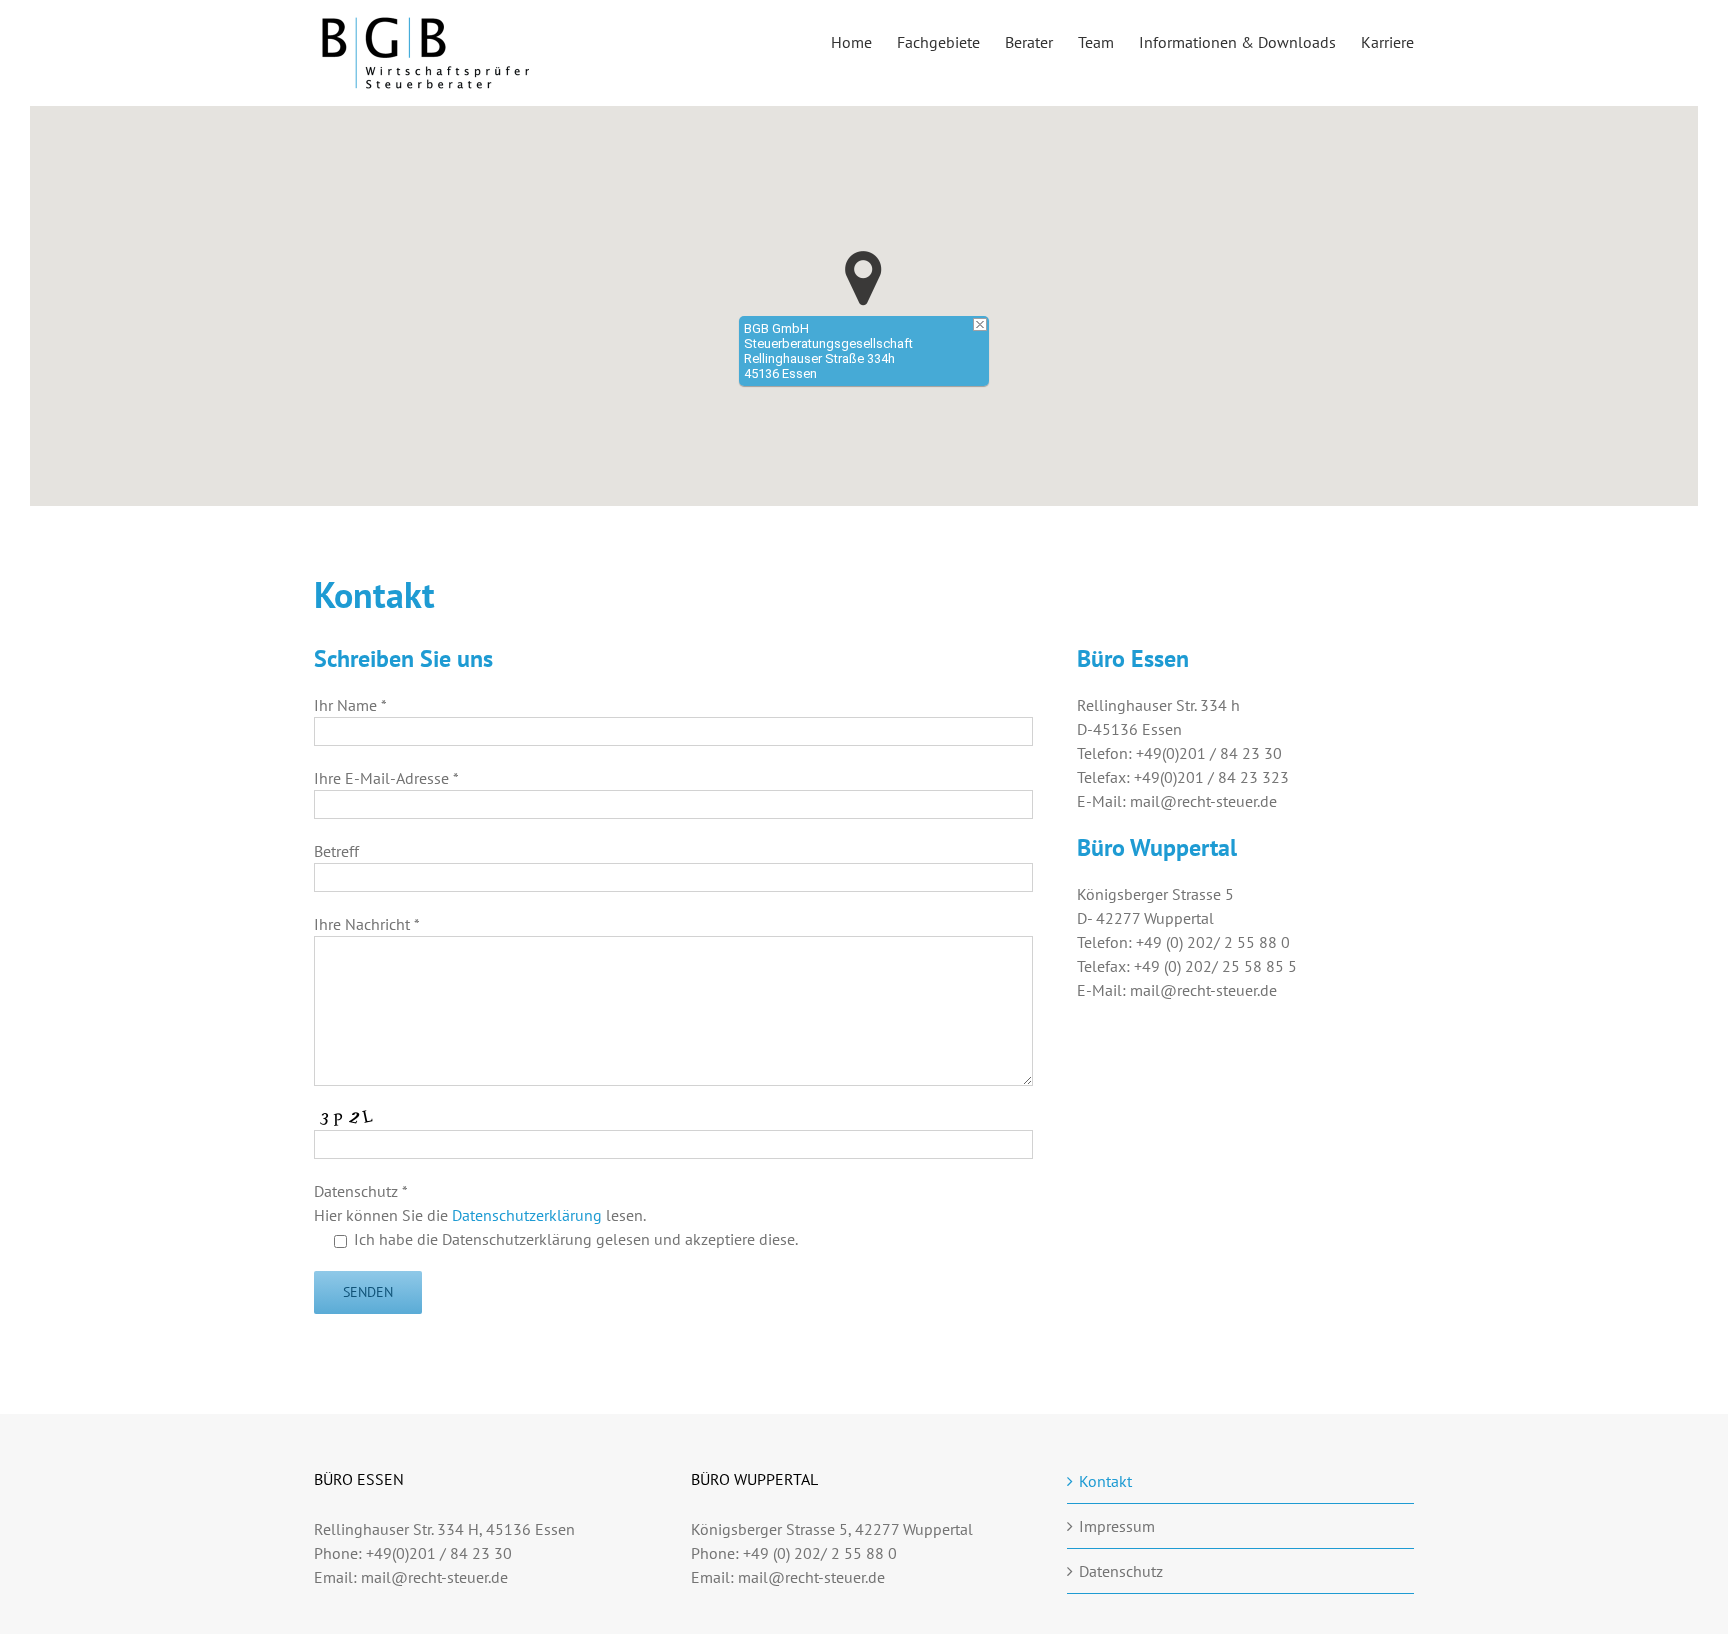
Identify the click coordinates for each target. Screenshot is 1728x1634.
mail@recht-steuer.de (434, 1577)
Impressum (1117, 1526)
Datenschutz (1121, 1571)
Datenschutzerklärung (527, 1215)
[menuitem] (864, 41)
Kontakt (1105, 1481)
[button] (863, 278)
